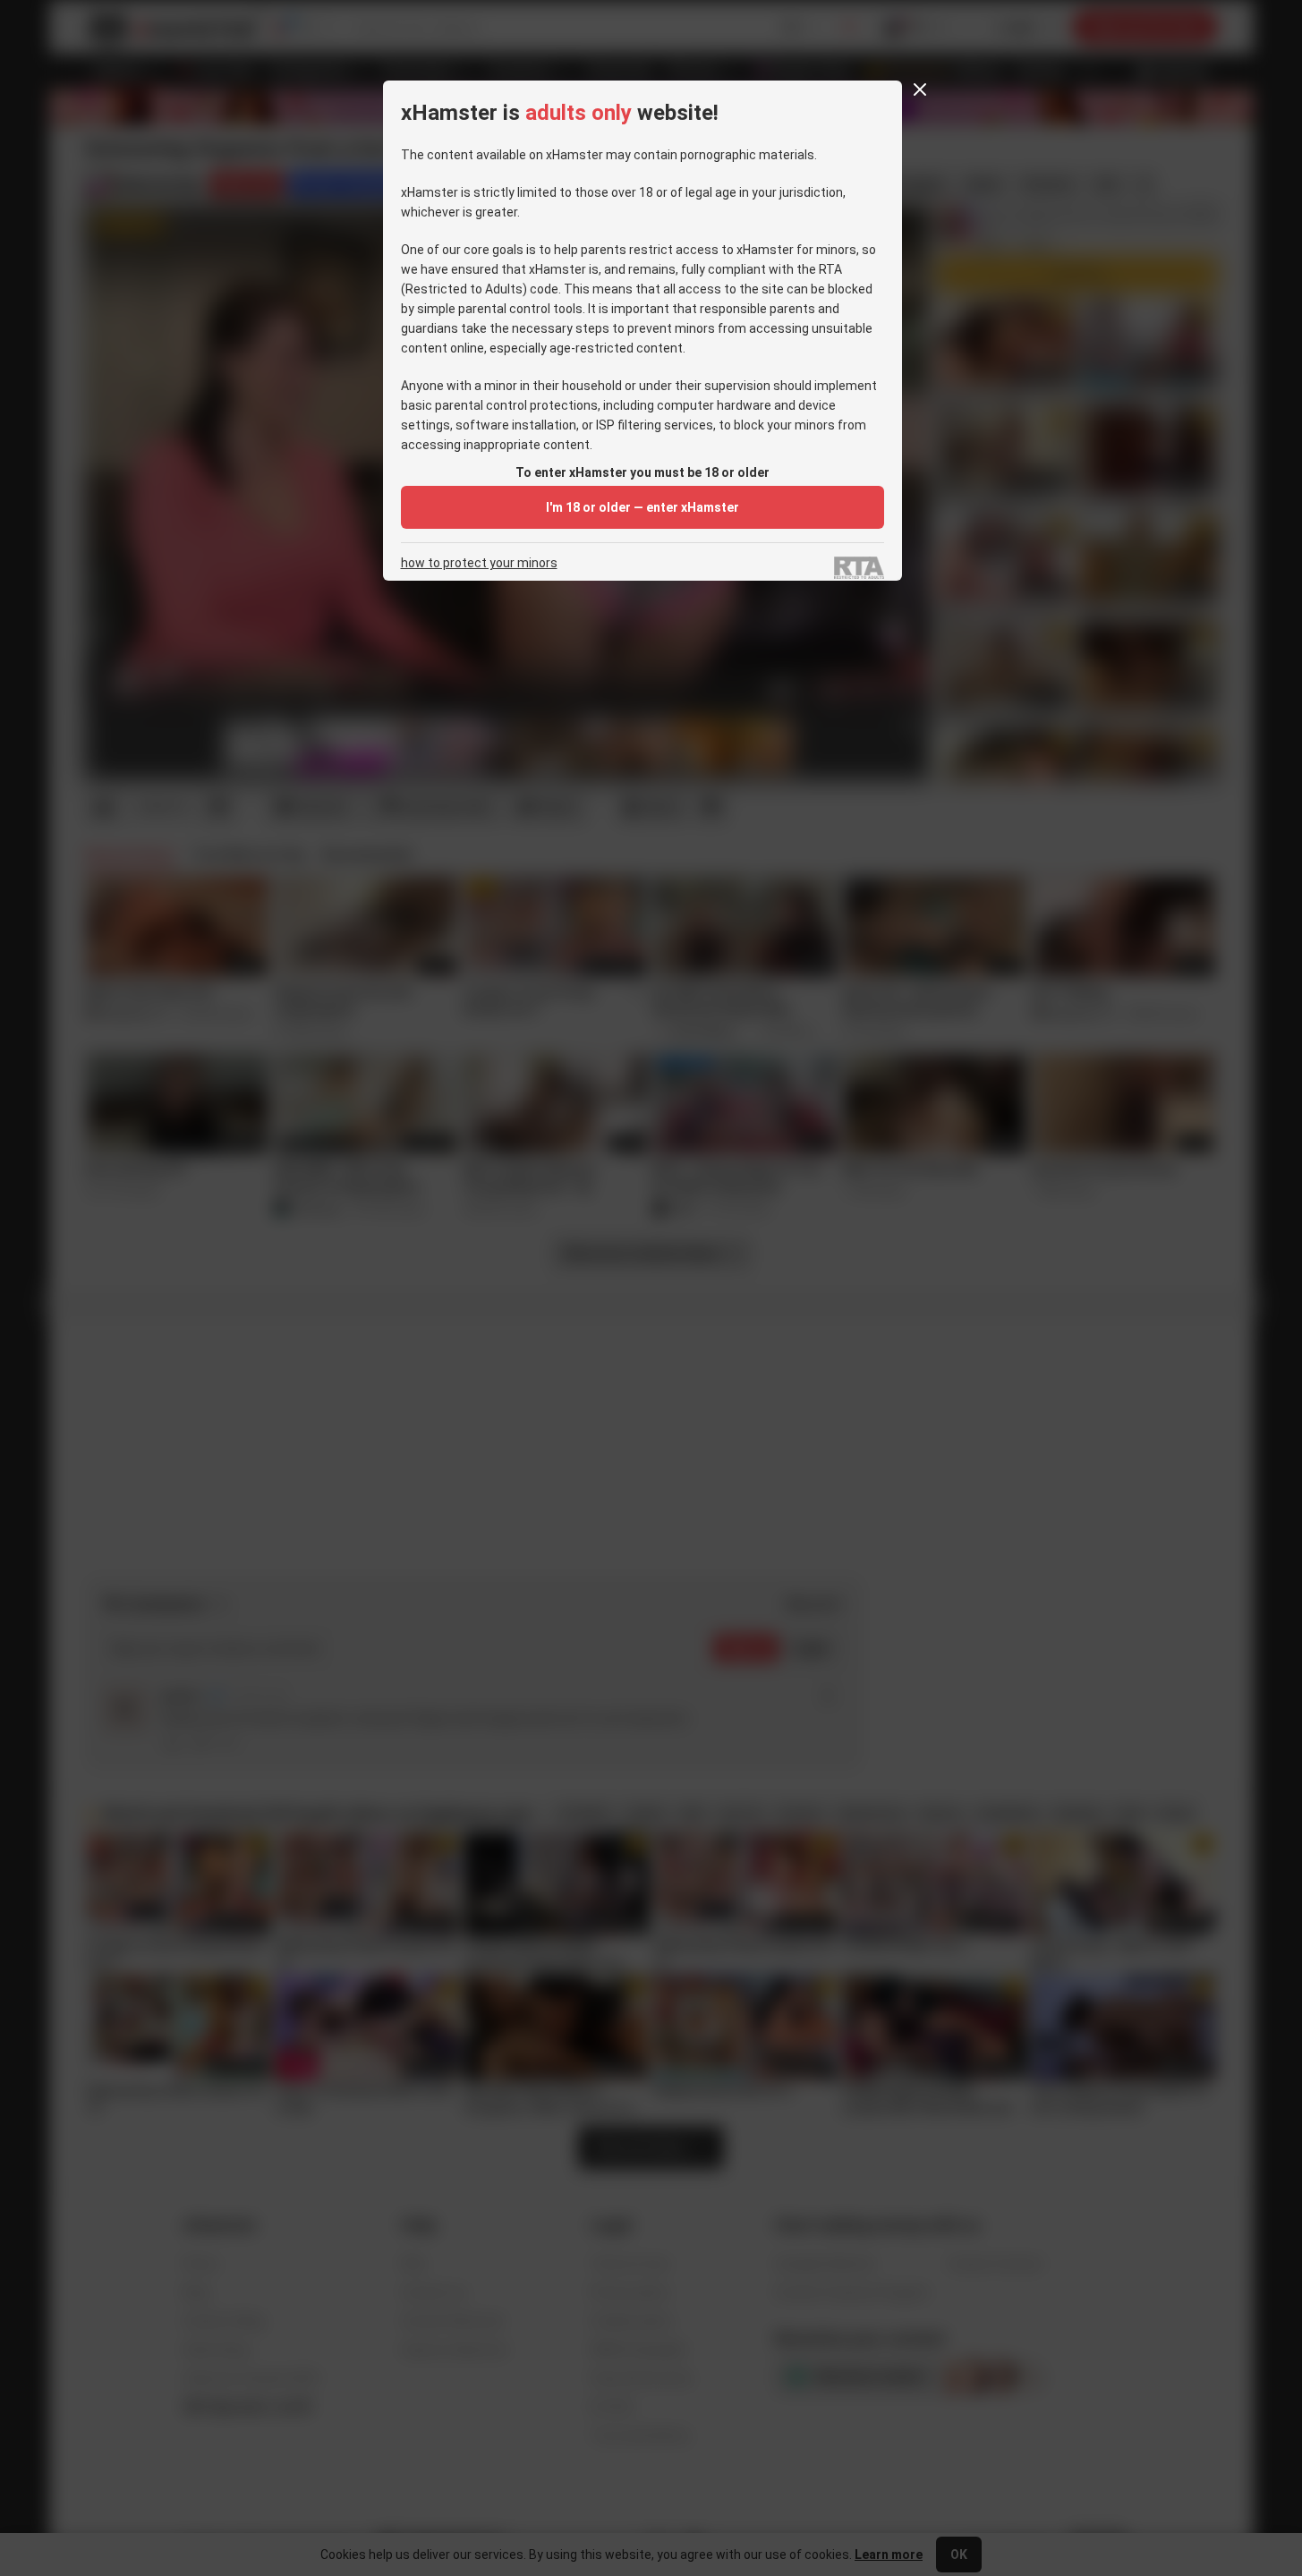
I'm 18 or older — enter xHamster (642, 507)
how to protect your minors (479, 563)
